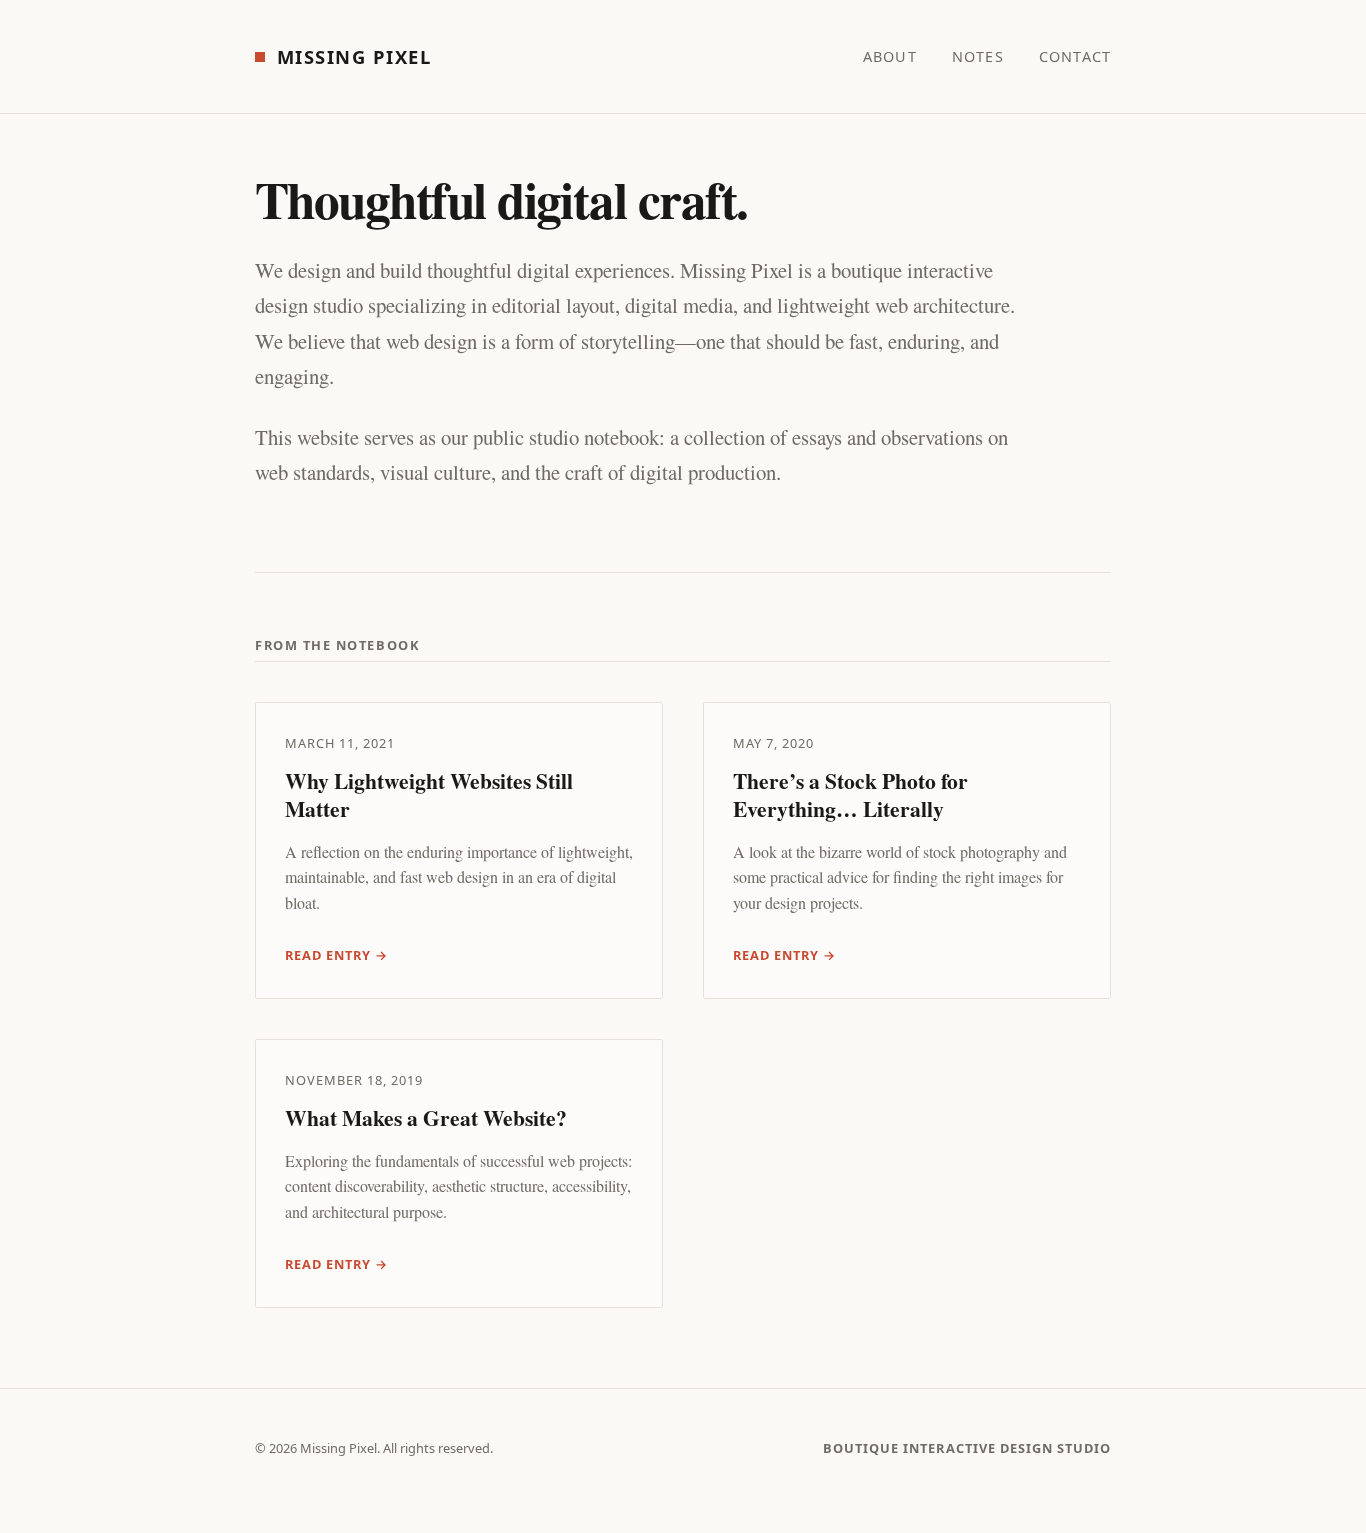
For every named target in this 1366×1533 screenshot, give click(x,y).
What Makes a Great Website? (426, 1117)
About (890, 56)
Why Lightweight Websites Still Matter (429, 794)
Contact (1075, 56)
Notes (978, 56)
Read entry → (336, 955)
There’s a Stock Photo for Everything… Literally (850, 794)
